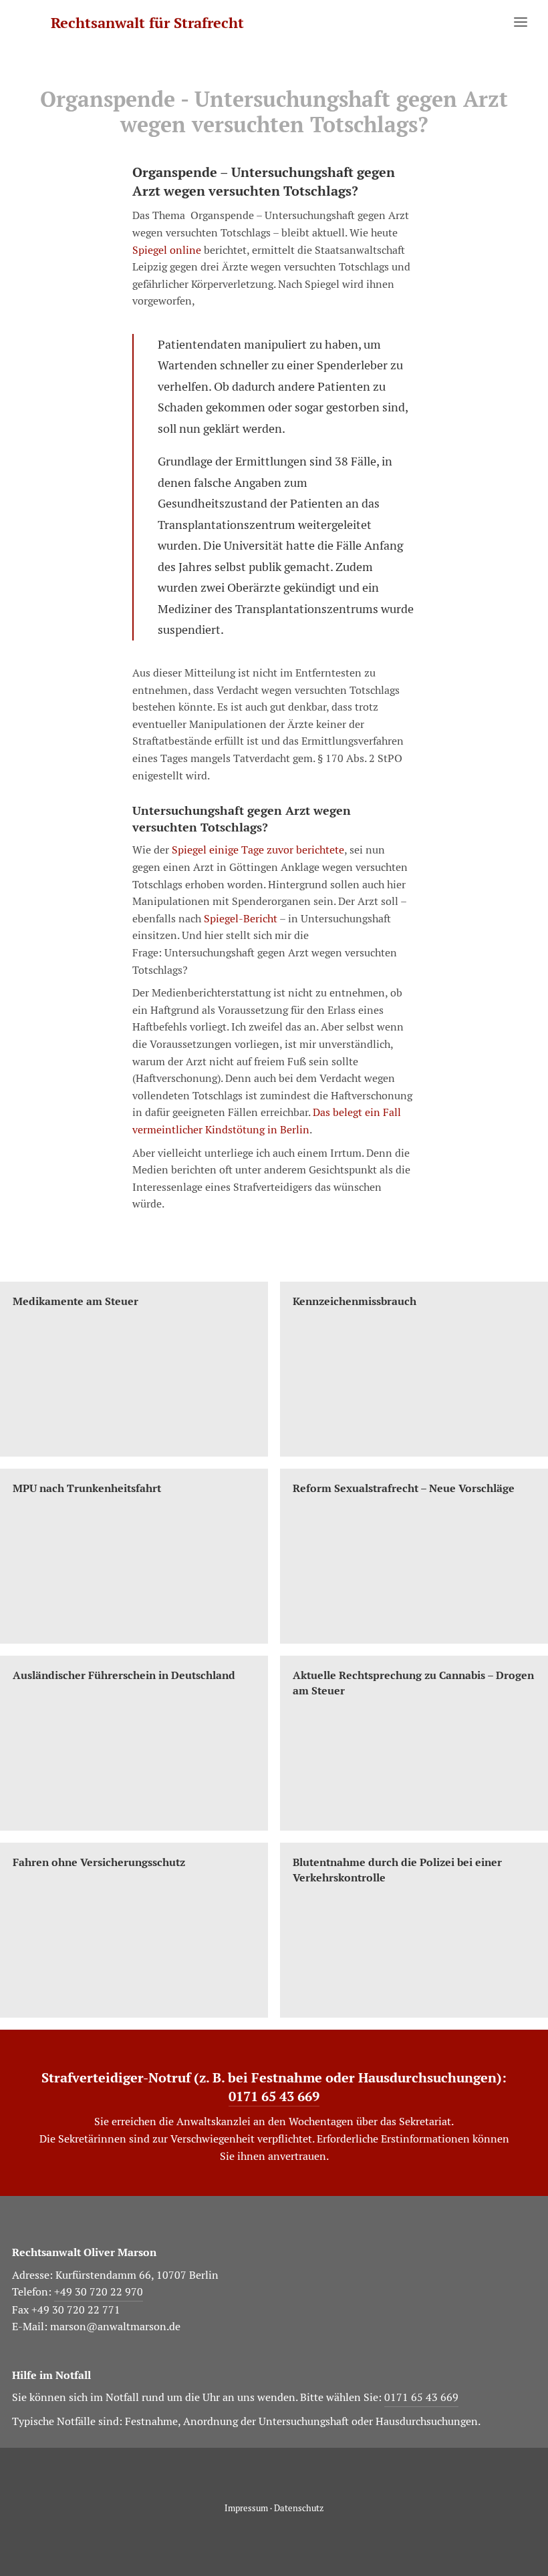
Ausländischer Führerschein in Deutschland (124, 1675)
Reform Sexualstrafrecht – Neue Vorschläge (404, 1488)
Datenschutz (299, 2508)
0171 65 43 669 (274, 2096)
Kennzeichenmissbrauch (355, 1301)
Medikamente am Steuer (76, 1301)
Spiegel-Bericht (241, 919)
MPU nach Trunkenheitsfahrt (87, 1488)
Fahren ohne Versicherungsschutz (99, 1862)
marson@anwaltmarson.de (115, 2327)
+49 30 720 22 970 (99, 2292)
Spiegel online (167, 250)
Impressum (246, 2508)
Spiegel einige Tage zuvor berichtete (258, 850)
